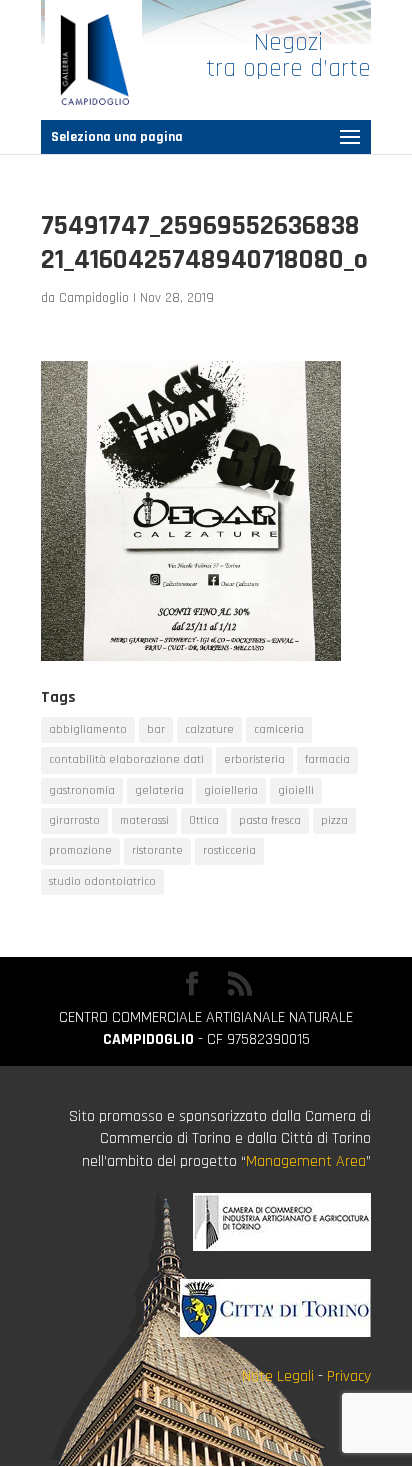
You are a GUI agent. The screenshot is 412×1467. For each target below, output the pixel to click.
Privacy (349, 1376)
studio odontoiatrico (102, 881)
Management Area (306, 1161)
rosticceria (229, 850)
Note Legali (278, 1376)
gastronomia (82, 790)
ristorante (157, 850)
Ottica (204, 820)
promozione (80, 850)
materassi (144, 820)
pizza (334, 820)
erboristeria (254, 759)
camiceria (279, 729)
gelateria (159, 790)
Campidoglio (94, 298)
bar (156, 729)
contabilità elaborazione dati (126, 759)
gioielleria (231, 790)
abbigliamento (88, 729)
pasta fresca (270, 820)
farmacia (327, 759)
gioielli (296, 790)
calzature (209, 729)
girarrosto (74, 820)
